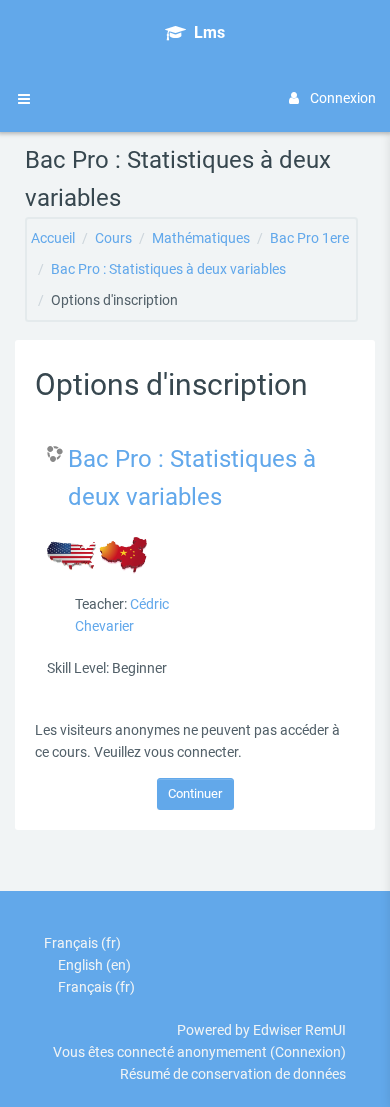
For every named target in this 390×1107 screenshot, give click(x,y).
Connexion (343, 98)
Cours (113, 238)
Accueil (53, 238)
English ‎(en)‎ (94, 965)
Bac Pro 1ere (309, 238)
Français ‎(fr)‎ (82, 943)
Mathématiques (201, 238)
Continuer (195, 793)
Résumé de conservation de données (233, 1074)
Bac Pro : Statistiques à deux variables (168, 269)
